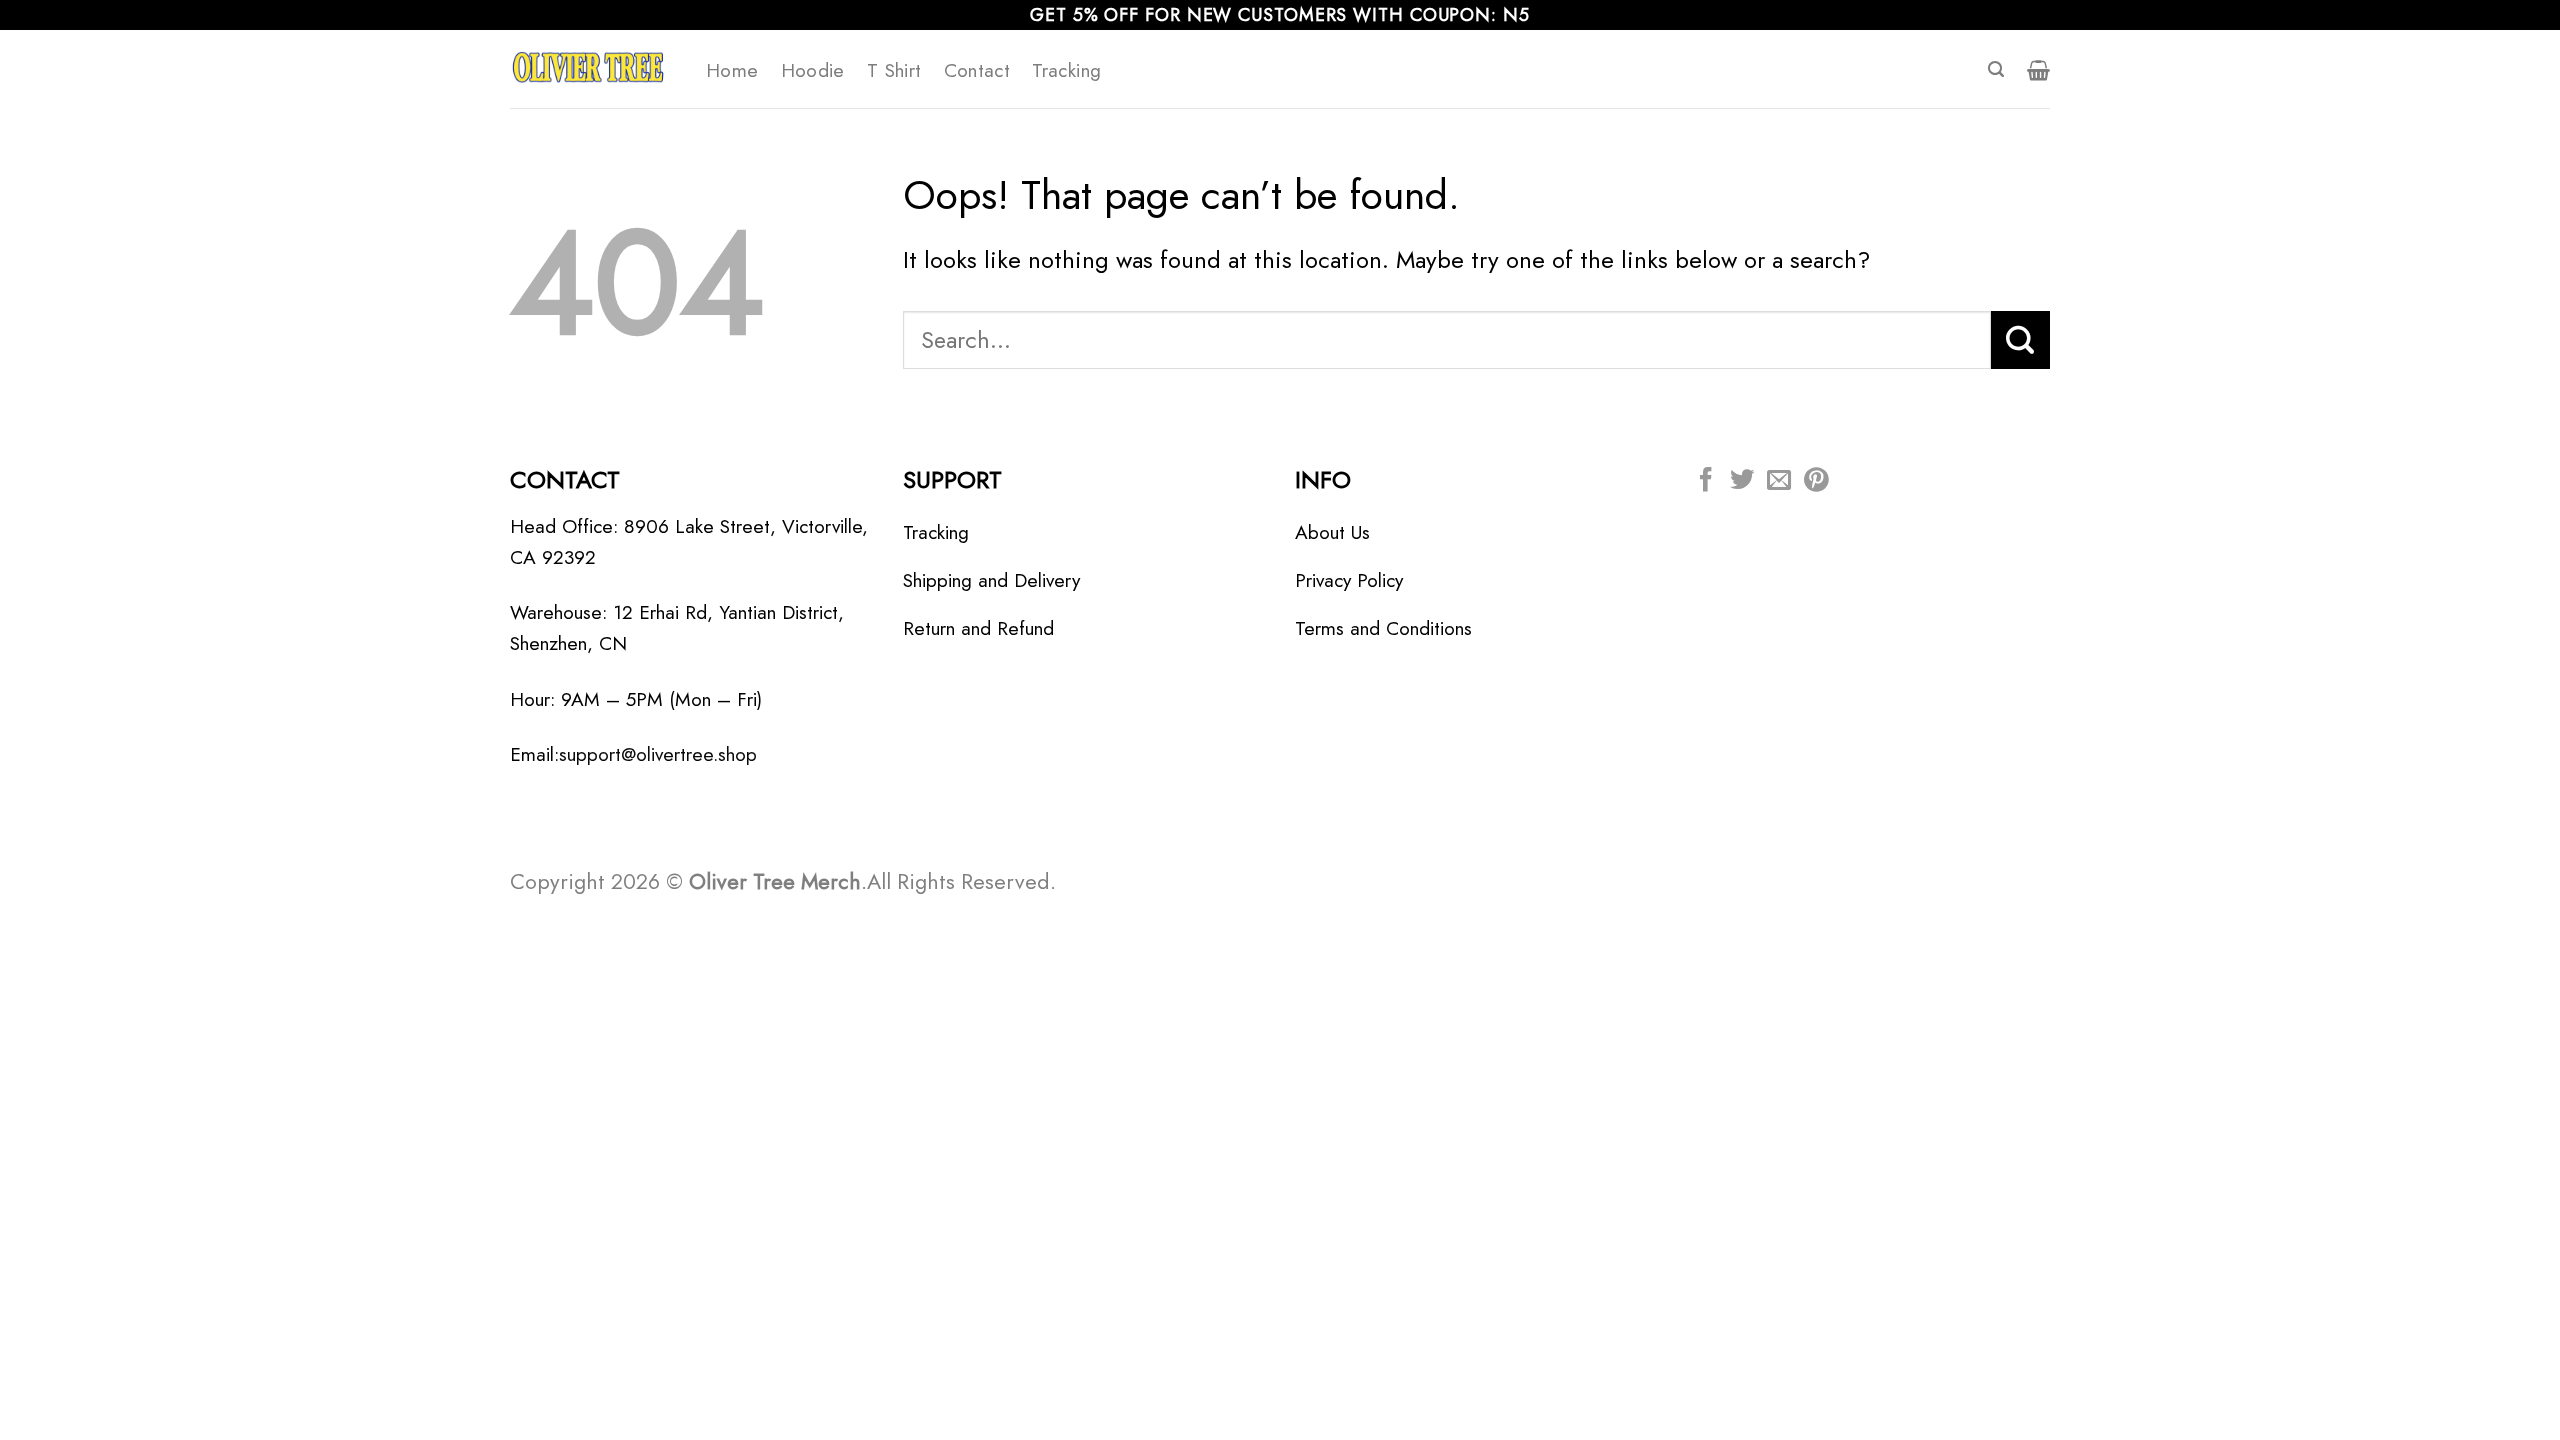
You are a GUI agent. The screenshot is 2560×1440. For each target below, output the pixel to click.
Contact (977, 70)
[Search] (1996, 69)
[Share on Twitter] (1742, 481)
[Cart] (2038, 70)
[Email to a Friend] (1779, 481)
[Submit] (2020, 340)
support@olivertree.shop (658, 754)
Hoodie (813, 70)
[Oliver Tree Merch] (593, 69)
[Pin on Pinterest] (1816, 481)
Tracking (1066, 70)
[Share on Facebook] (1706, 481)
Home (732, 70)
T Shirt (894, 70)
